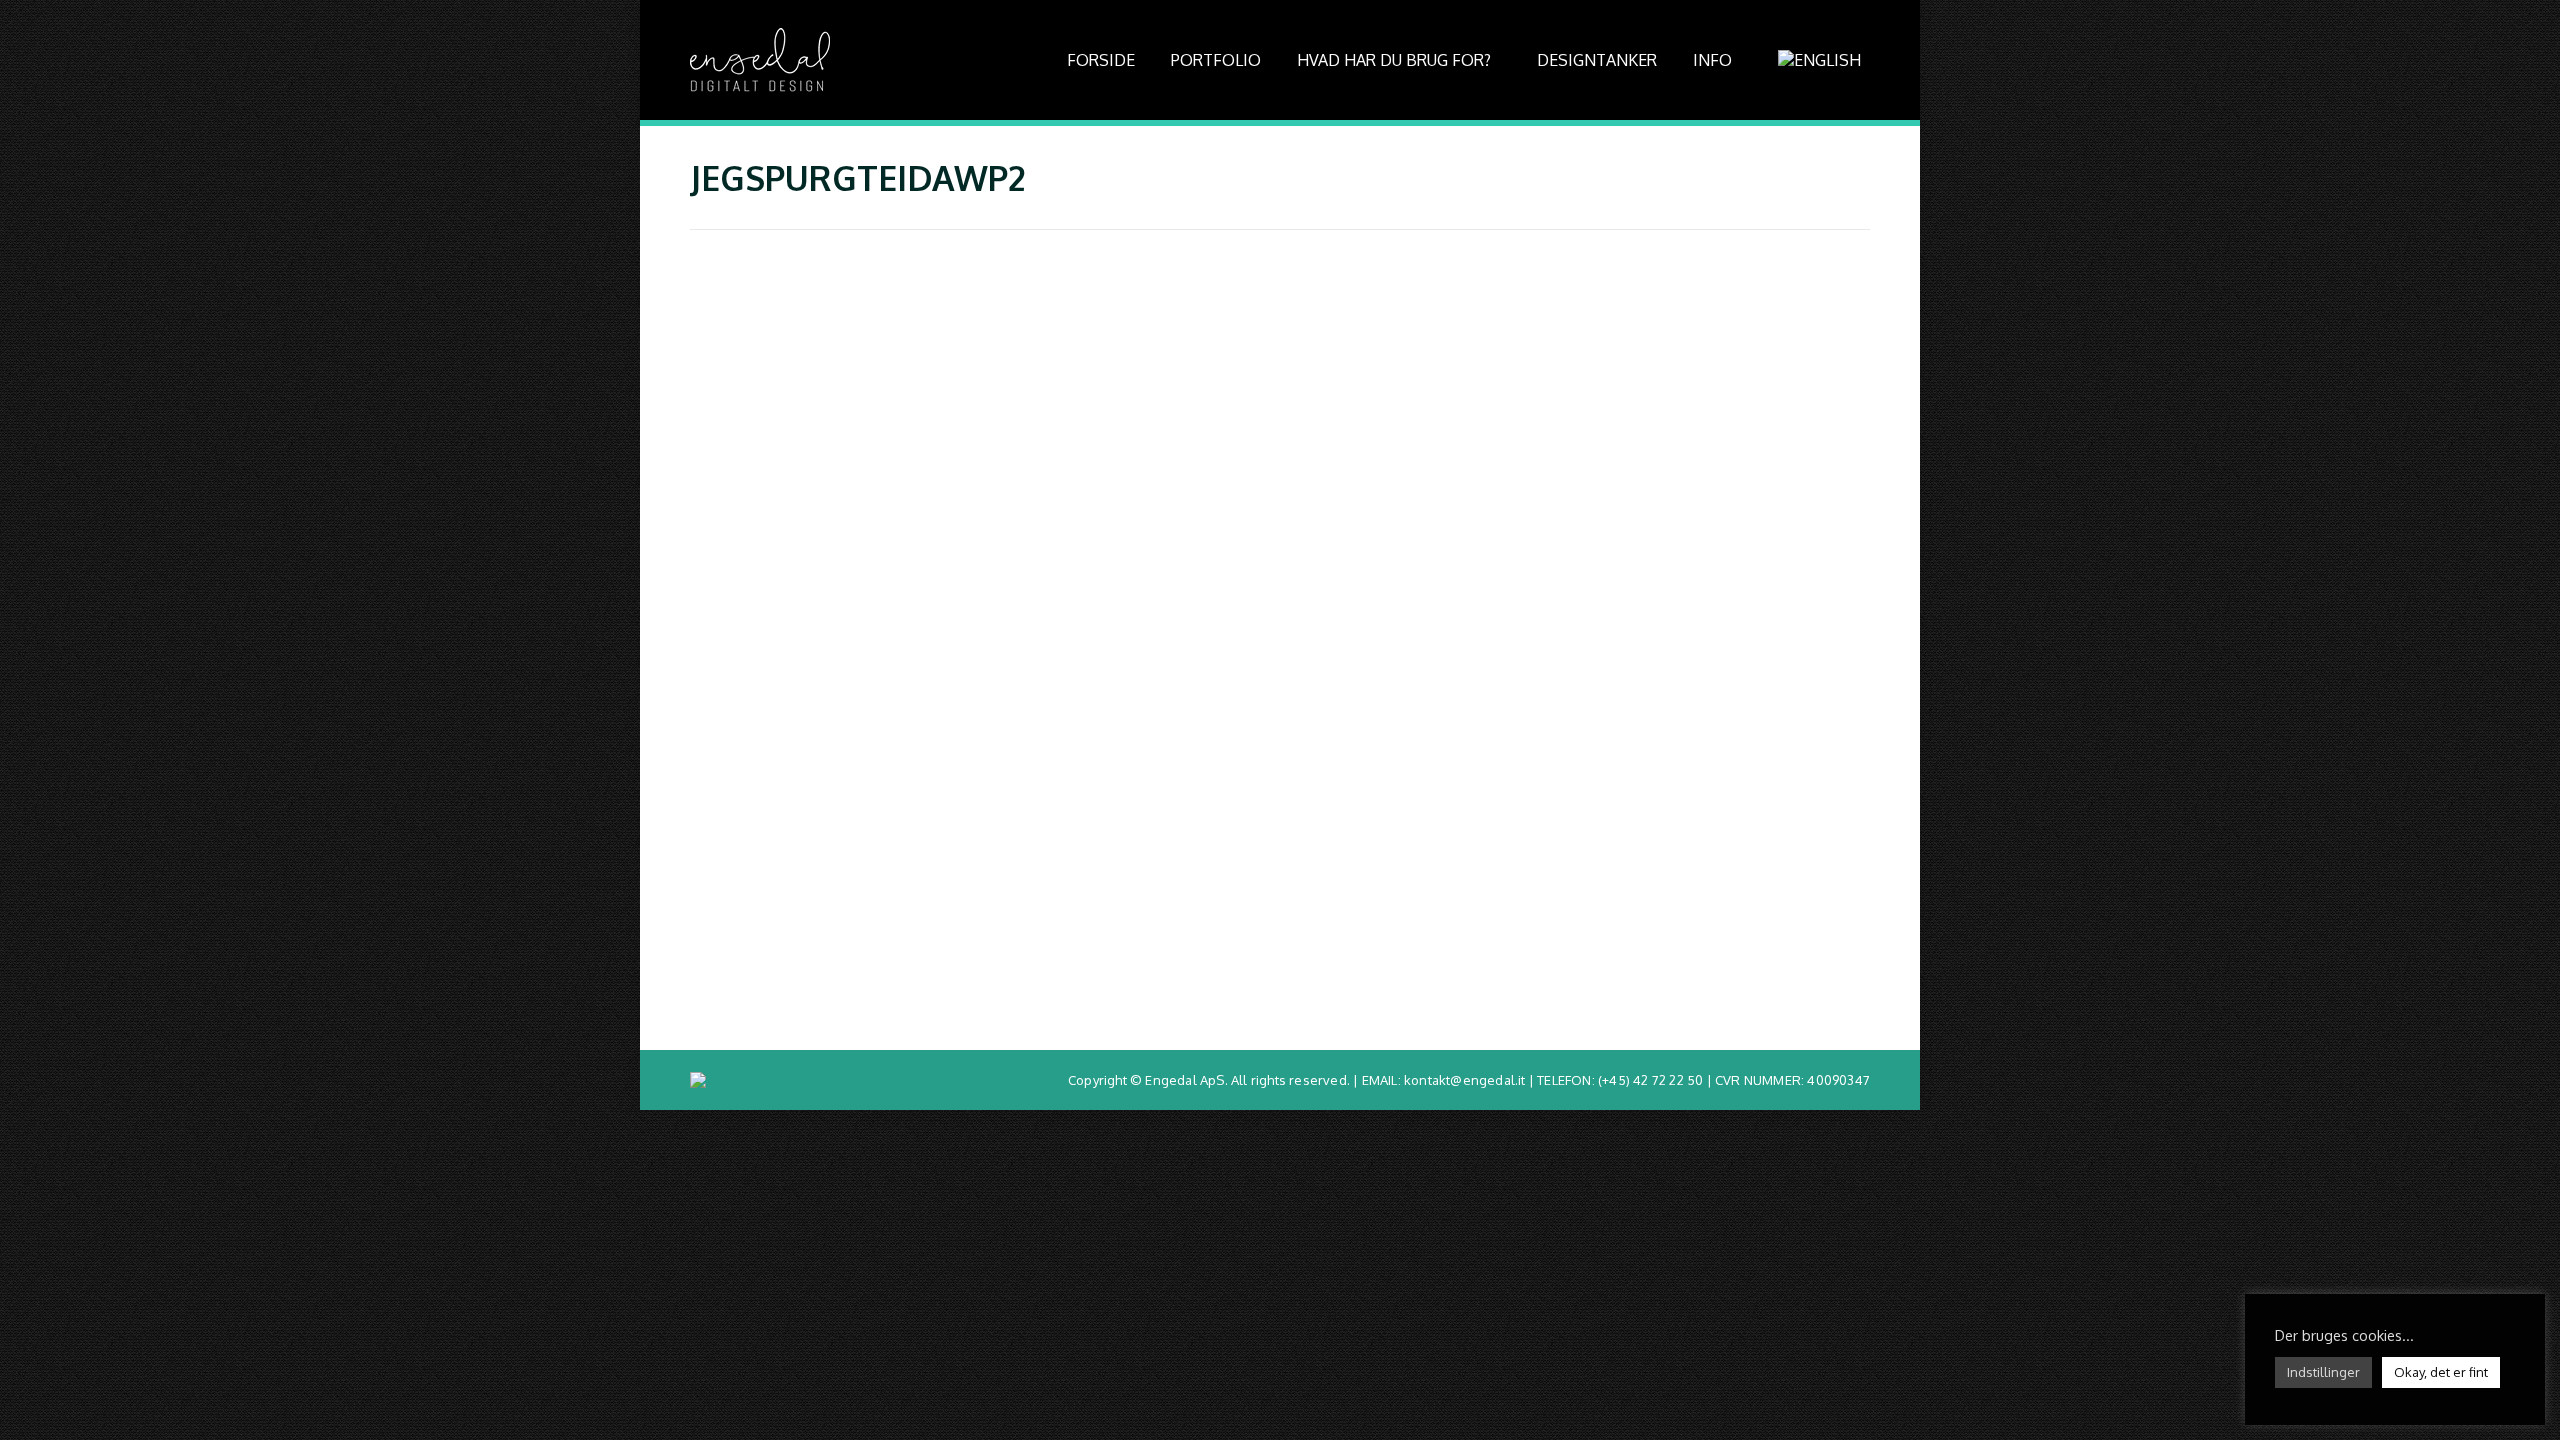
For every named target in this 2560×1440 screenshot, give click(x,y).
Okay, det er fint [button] (2441, 1372)
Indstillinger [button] (2323, 1372)
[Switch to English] (1822, 60)
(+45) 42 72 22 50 (1650, 1080)
